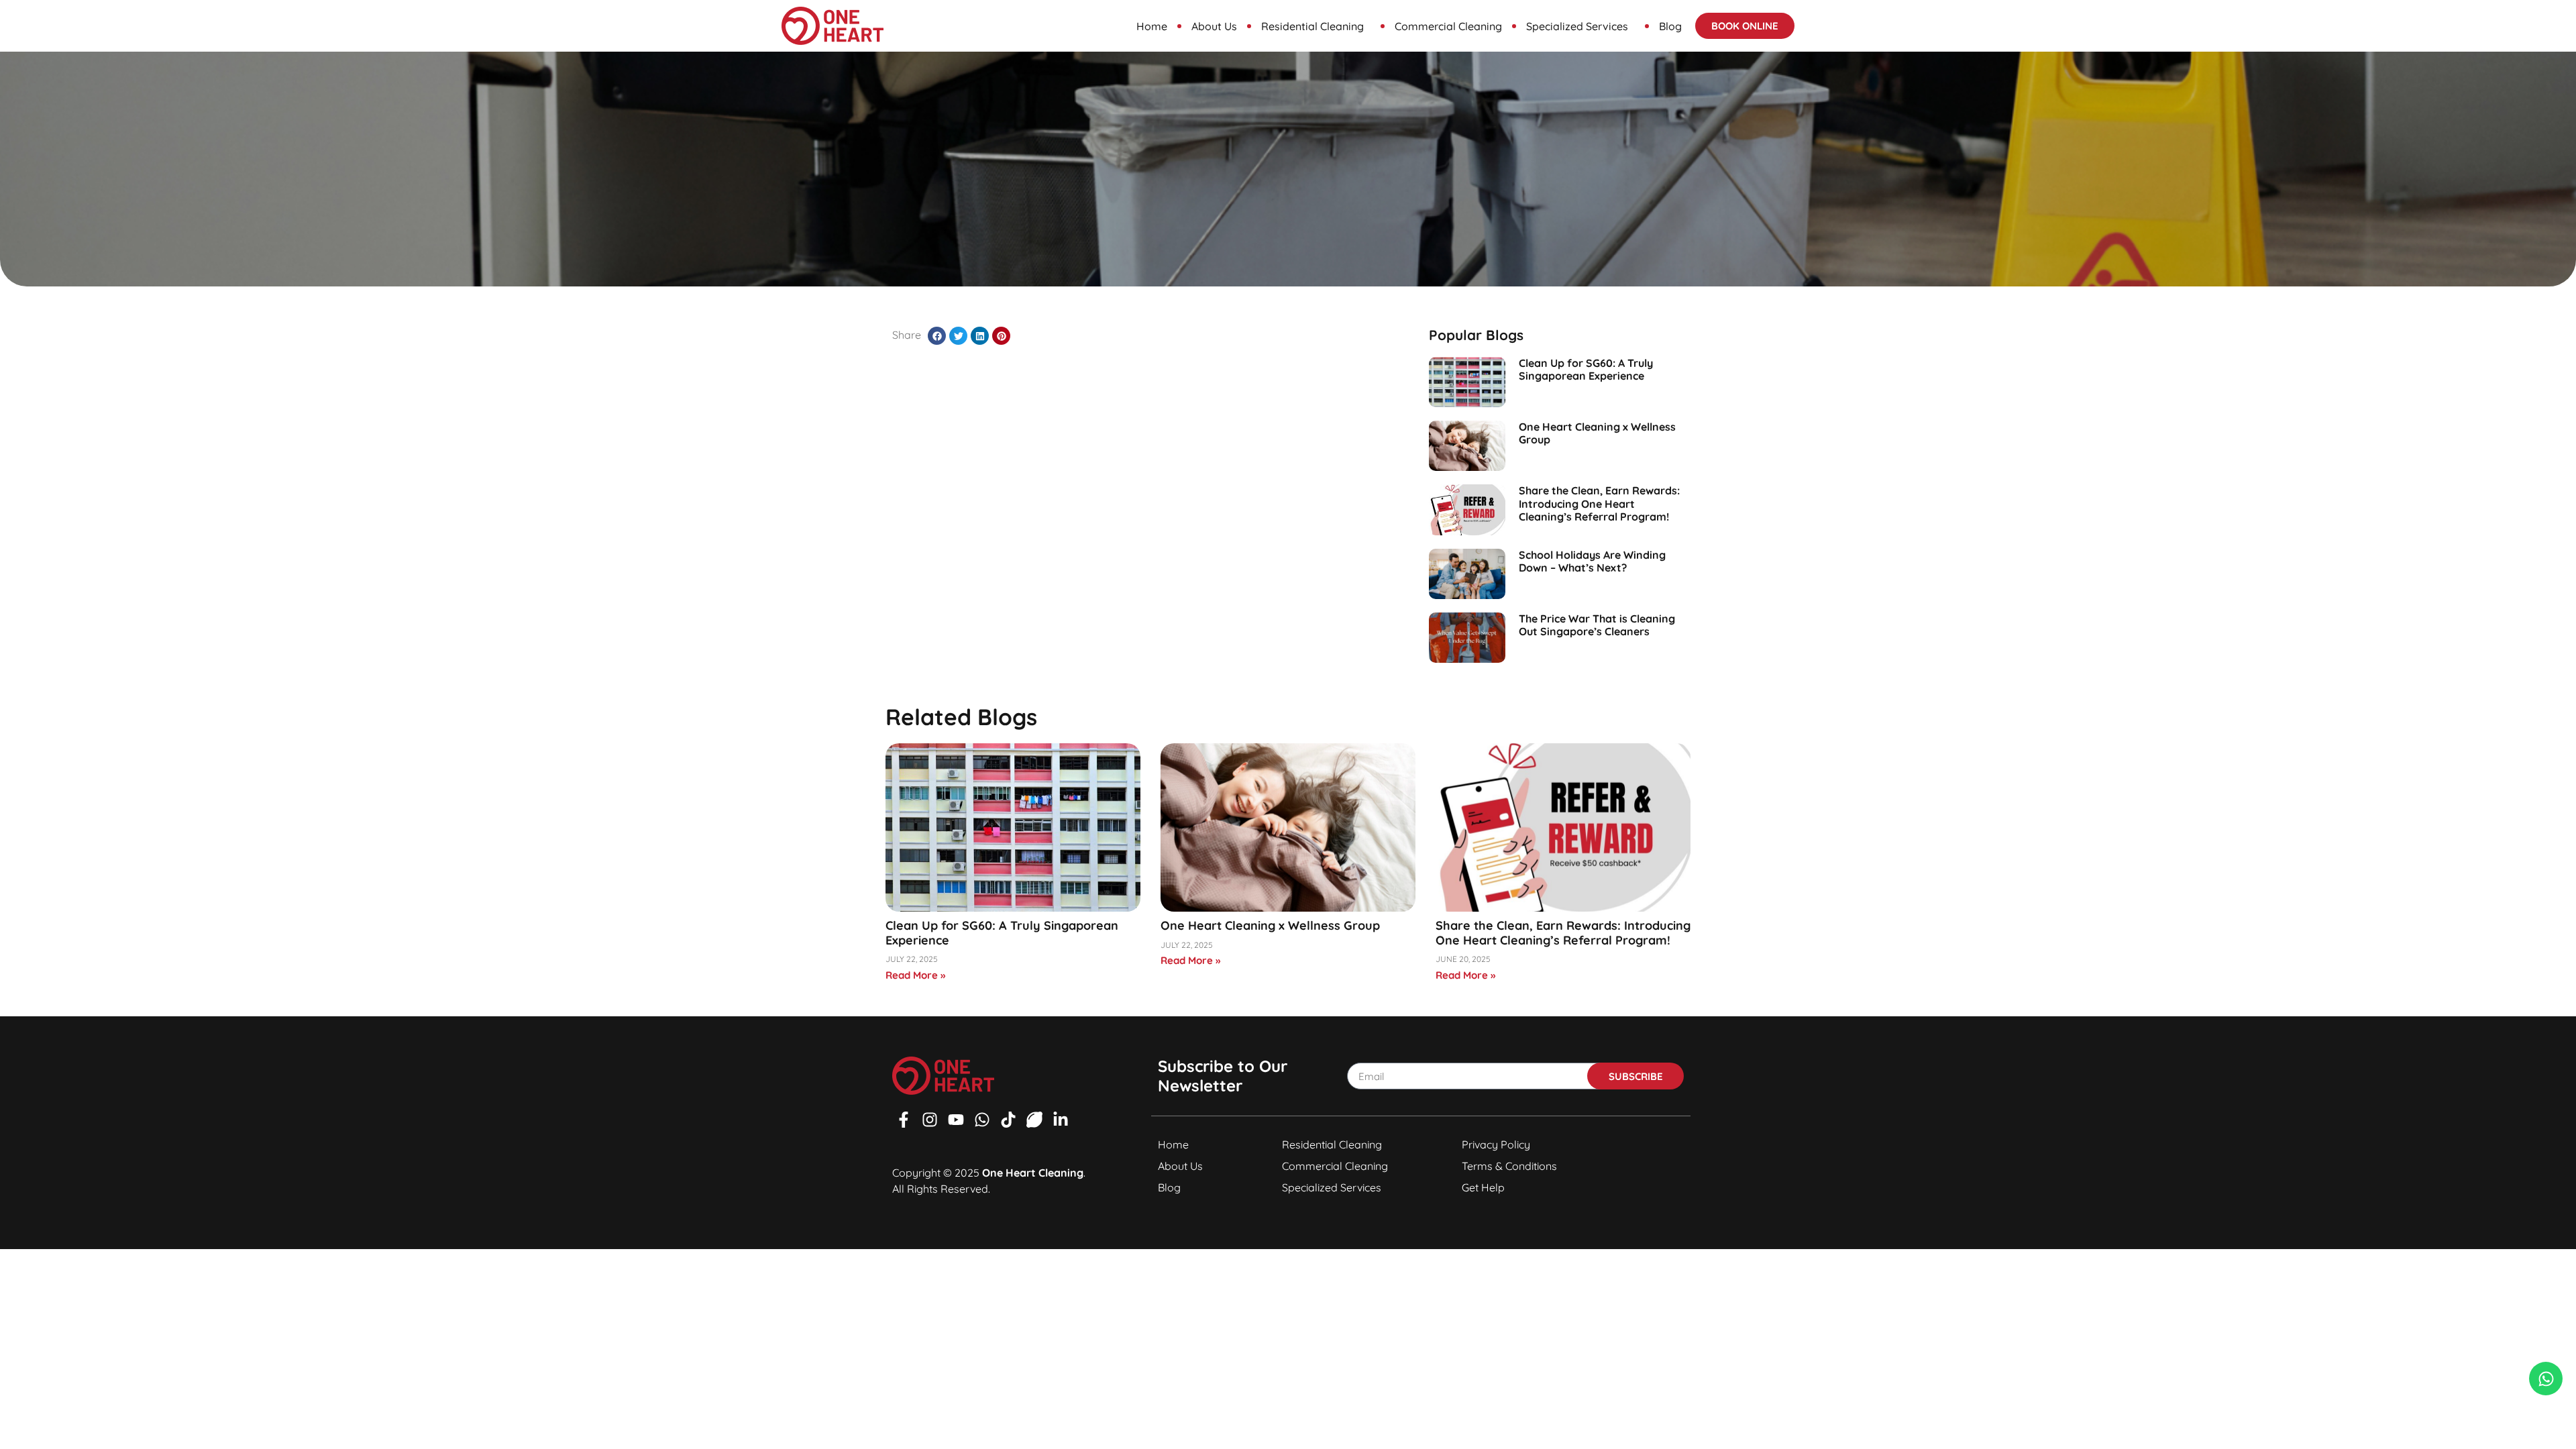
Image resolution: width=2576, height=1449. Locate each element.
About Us (1214, 26)
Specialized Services (1577, 26)
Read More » (915, 975)
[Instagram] (930, 1120)
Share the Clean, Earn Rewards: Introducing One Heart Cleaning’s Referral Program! (1599, 503)
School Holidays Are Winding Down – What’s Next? (1592, 561)
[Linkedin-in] (1061, 1120)
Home (1152, 26)
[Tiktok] (1008, 1120)
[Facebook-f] (904, 1120)
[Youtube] (956, 1120)
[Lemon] (1034, 1120)
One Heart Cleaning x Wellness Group (1597, 433)
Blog (1670, 26)
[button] (937, 336)
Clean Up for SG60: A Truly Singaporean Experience (1586, 369)
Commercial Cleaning (1448, 26)
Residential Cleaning (1312, 26)
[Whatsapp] (982, 1120)
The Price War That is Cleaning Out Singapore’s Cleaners (1597, 625)
